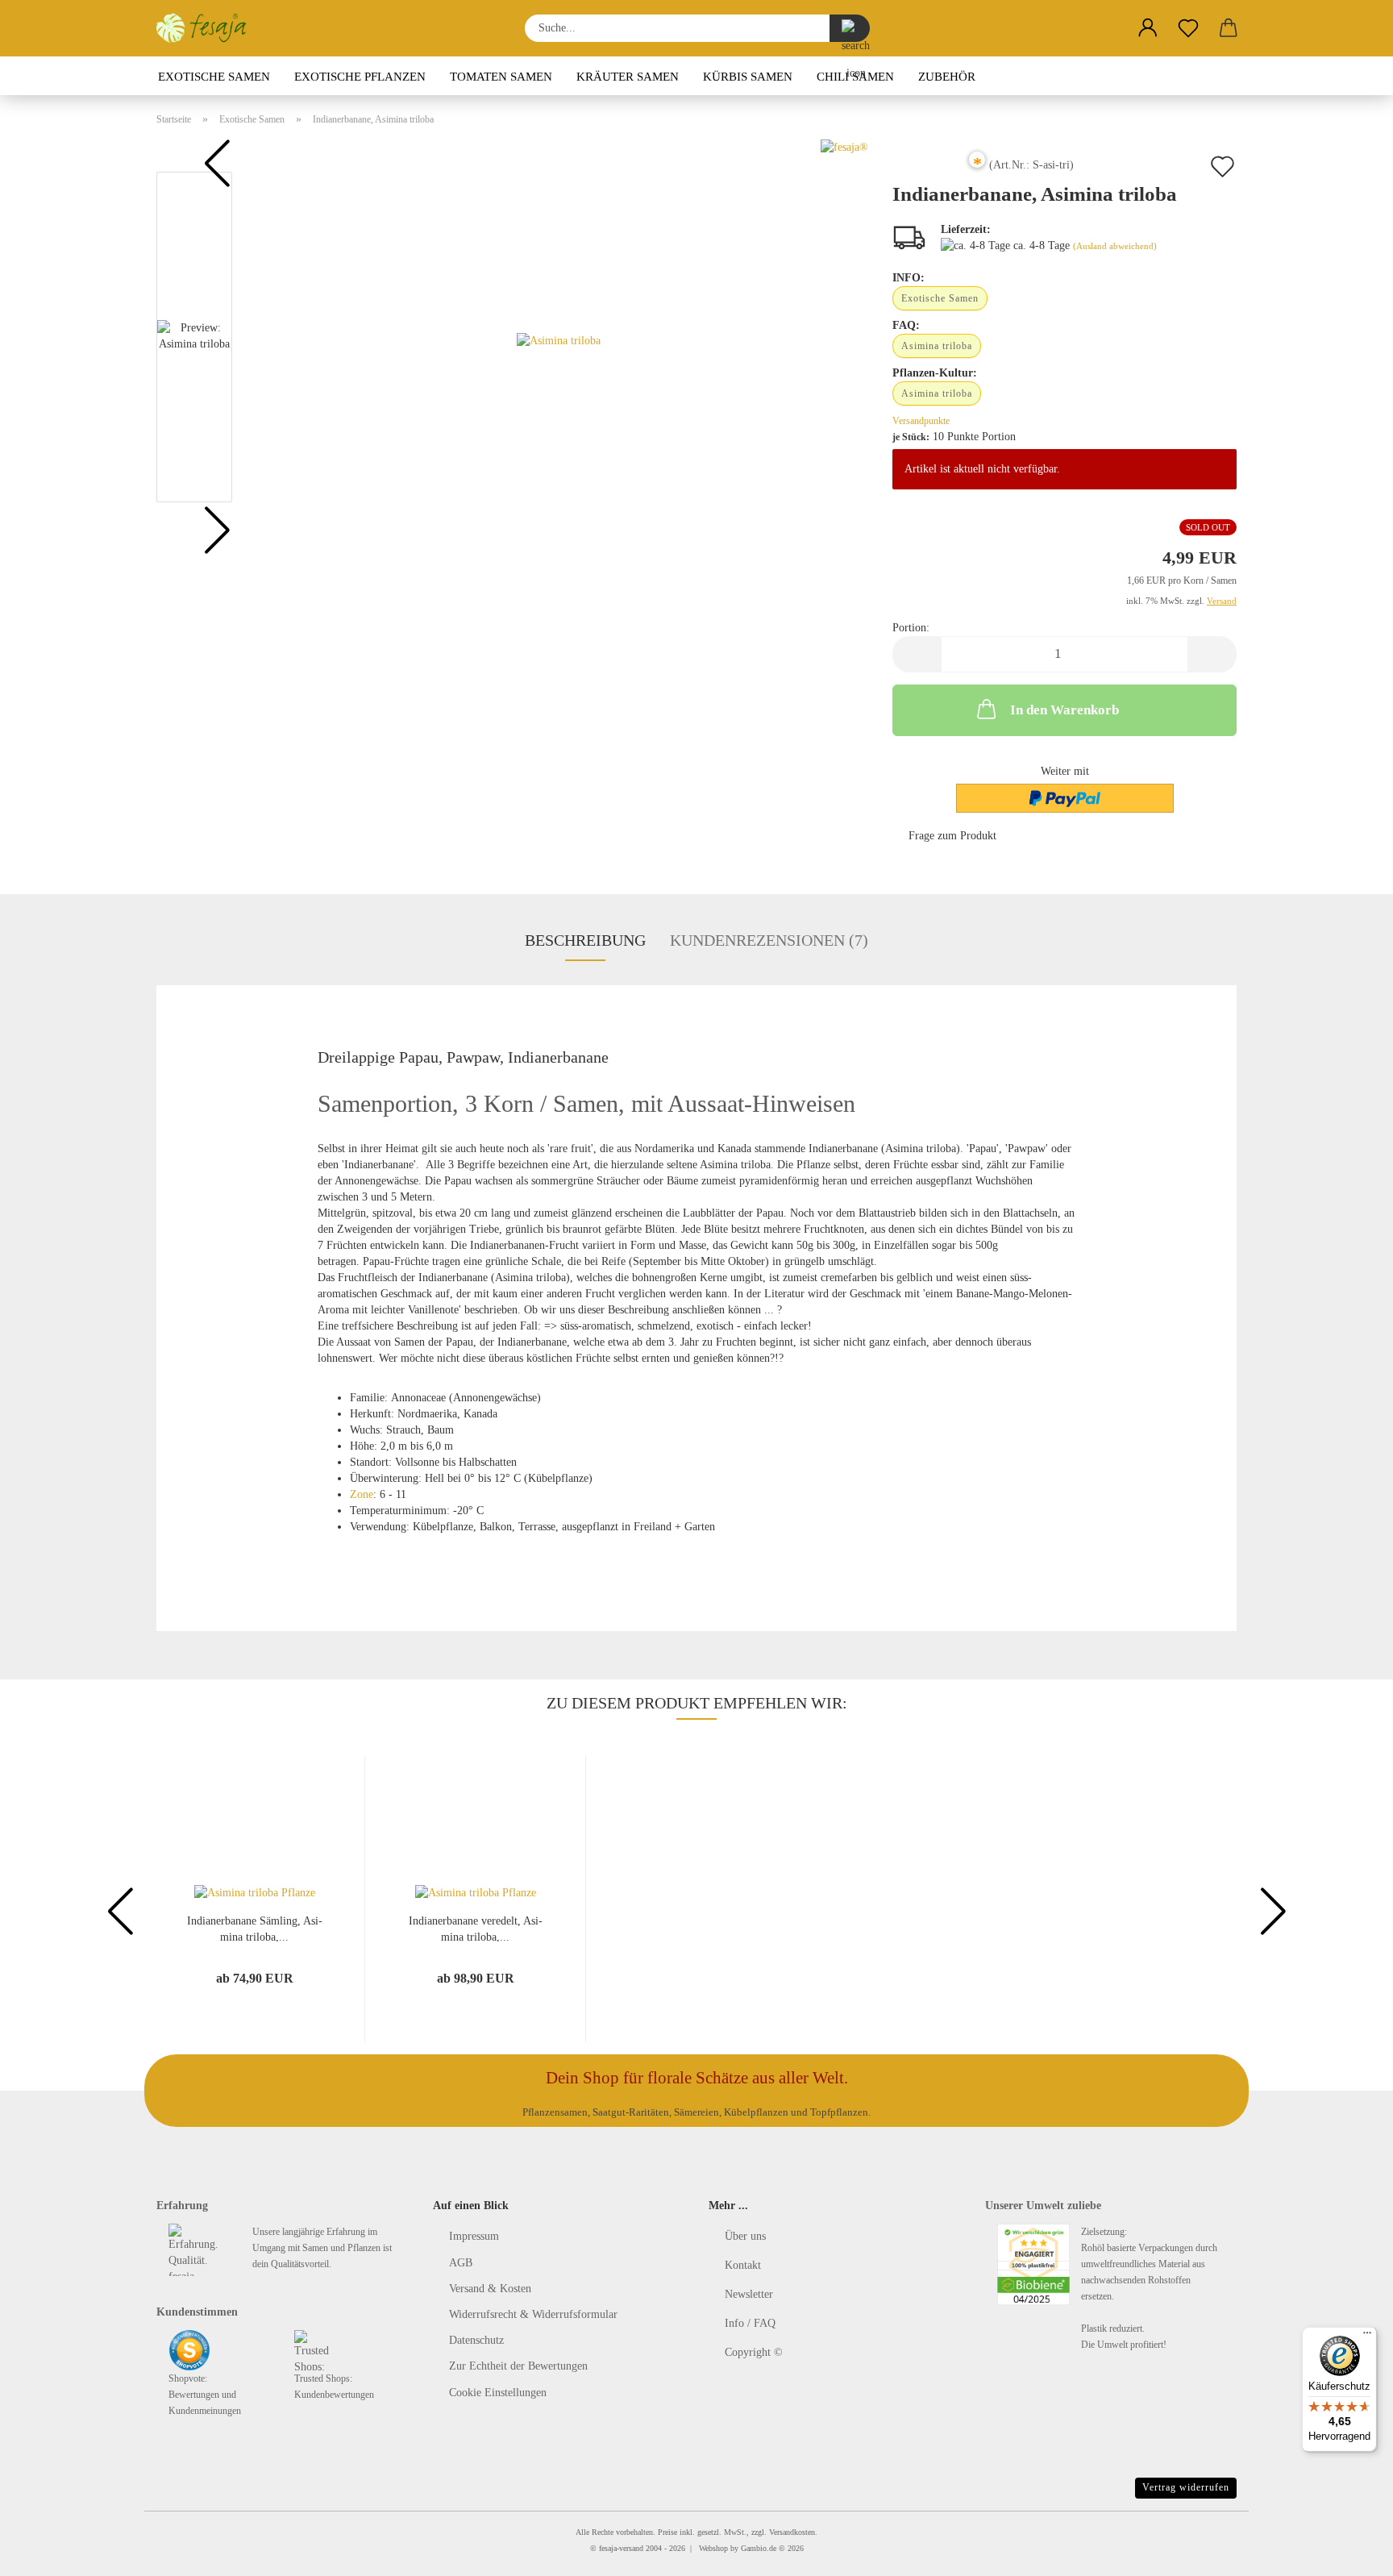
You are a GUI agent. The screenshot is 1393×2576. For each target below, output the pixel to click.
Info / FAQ (750, 2323)
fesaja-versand (621, 2548)
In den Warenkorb (1065, 710)
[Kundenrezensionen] (929, 171)
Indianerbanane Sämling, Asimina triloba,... (255, 1928)
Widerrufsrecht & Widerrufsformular (533, 2314)
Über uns (745, 2236)
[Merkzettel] (1188, 28)
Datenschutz (476, 2340)
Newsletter (749, 2294)
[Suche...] (850, 28)
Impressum (474, 2236)
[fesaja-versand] (208, 28)
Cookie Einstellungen (498, 2393)
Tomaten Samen (501, 77)
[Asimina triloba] (559, 341)
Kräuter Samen (628, 77)
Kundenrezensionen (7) (769, 940)
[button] (1148, 28)
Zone (362, 1494)
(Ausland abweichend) (1115, 246)
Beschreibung (585, 940)
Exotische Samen (214, 77)
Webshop (713, 2548)
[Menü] (1367, 2337)
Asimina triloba (937, 346)
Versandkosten (792, 2532)
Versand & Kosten (490, 2289)
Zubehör (947, 77)
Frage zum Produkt (952, 836)
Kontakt (743, 2265)
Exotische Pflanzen (360, 77)
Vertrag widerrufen (1186, 2487)
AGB (461, 2263)
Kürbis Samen (748, 77)
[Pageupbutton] (1349, 2552)
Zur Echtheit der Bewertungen (518, 2366)
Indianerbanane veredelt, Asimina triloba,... (476, 1928)
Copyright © (754, 2352)
